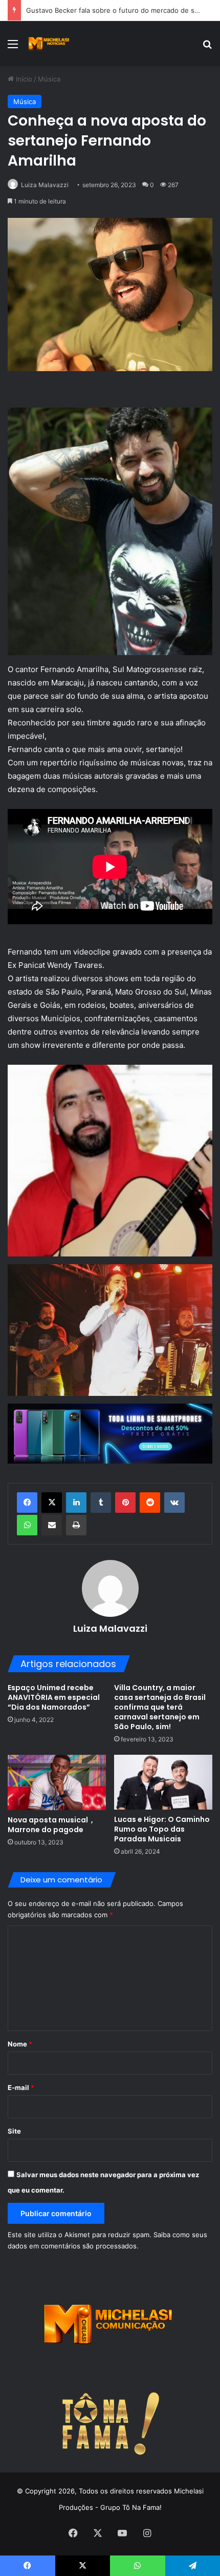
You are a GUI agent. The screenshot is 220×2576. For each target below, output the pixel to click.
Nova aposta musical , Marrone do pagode (50, 1825)
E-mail (21, 2087)
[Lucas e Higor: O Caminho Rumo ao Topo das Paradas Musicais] (163, 1782)
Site (14, 2131)
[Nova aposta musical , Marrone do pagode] (57, 1782)
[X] (52, 1503)
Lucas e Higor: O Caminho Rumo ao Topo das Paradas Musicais (162, 1829)
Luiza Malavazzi (45, 185)
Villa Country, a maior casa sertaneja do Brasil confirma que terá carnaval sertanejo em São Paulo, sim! (160, 1707)
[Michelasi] (49, 44)
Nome (20, 2044)
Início (23, 79)
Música (49, 79)
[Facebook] (27, 1503)
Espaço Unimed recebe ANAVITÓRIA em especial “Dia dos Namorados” (54, 1697)
